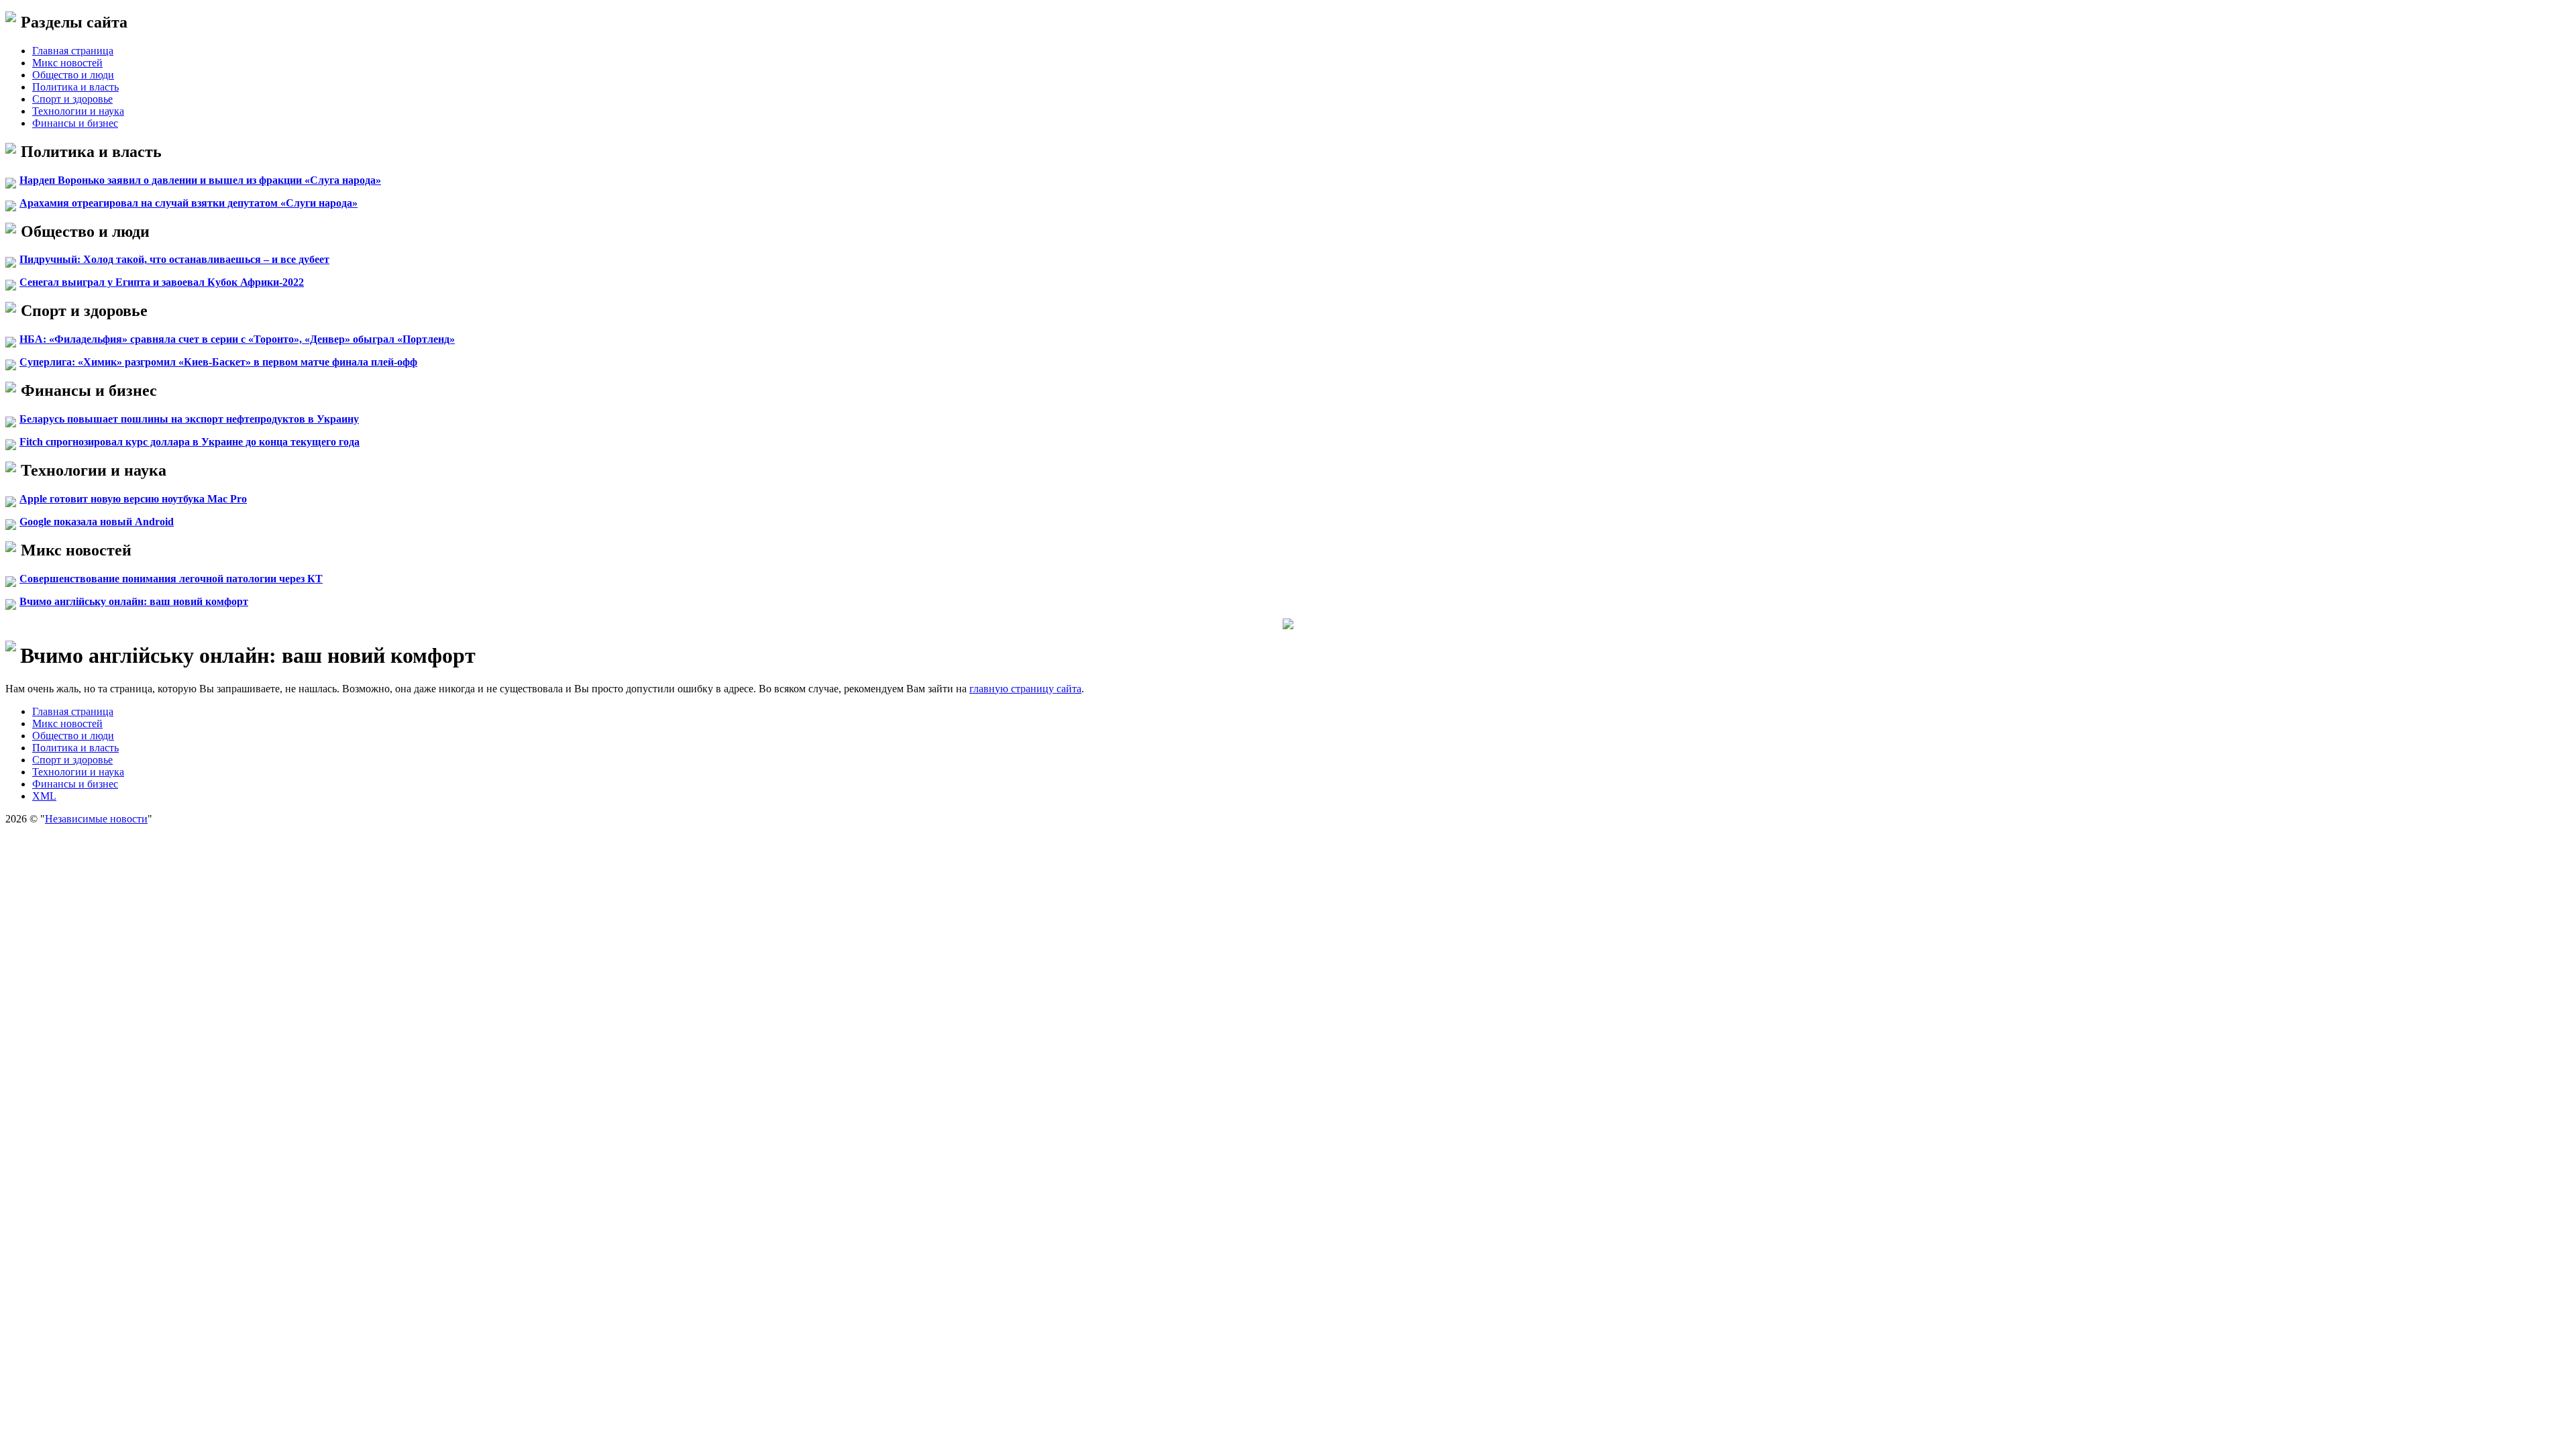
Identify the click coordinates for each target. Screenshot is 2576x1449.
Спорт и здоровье (72, 99)
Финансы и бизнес (75, 123)
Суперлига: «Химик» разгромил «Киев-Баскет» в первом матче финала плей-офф (218, 362)
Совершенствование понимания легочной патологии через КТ (171, 579)
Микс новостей (67, 63)
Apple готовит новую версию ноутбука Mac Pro (133, 499)
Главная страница (73, 51)
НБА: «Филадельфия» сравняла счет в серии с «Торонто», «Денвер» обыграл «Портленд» (237, 339)
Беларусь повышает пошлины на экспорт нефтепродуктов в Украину (189, 419)
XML (44, 796)
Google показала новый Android (97, 522)
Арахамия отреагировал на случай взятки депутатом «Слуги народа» (189, 203)
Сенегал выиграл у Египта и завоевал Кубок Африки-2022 (162, 282)
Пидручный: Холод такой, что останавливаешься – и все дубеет (174, 259)
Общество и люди (73, 75)
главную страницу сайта (1025, 689)
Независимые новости (96, 819)
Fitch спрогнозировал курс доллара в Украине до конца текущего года (190, 442)
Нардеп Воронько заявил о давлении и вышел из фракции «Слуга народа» (200, 180)
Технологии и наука (78, 111)
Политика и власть (75, 87)
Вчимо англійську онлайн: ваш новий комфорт (134, 601)
